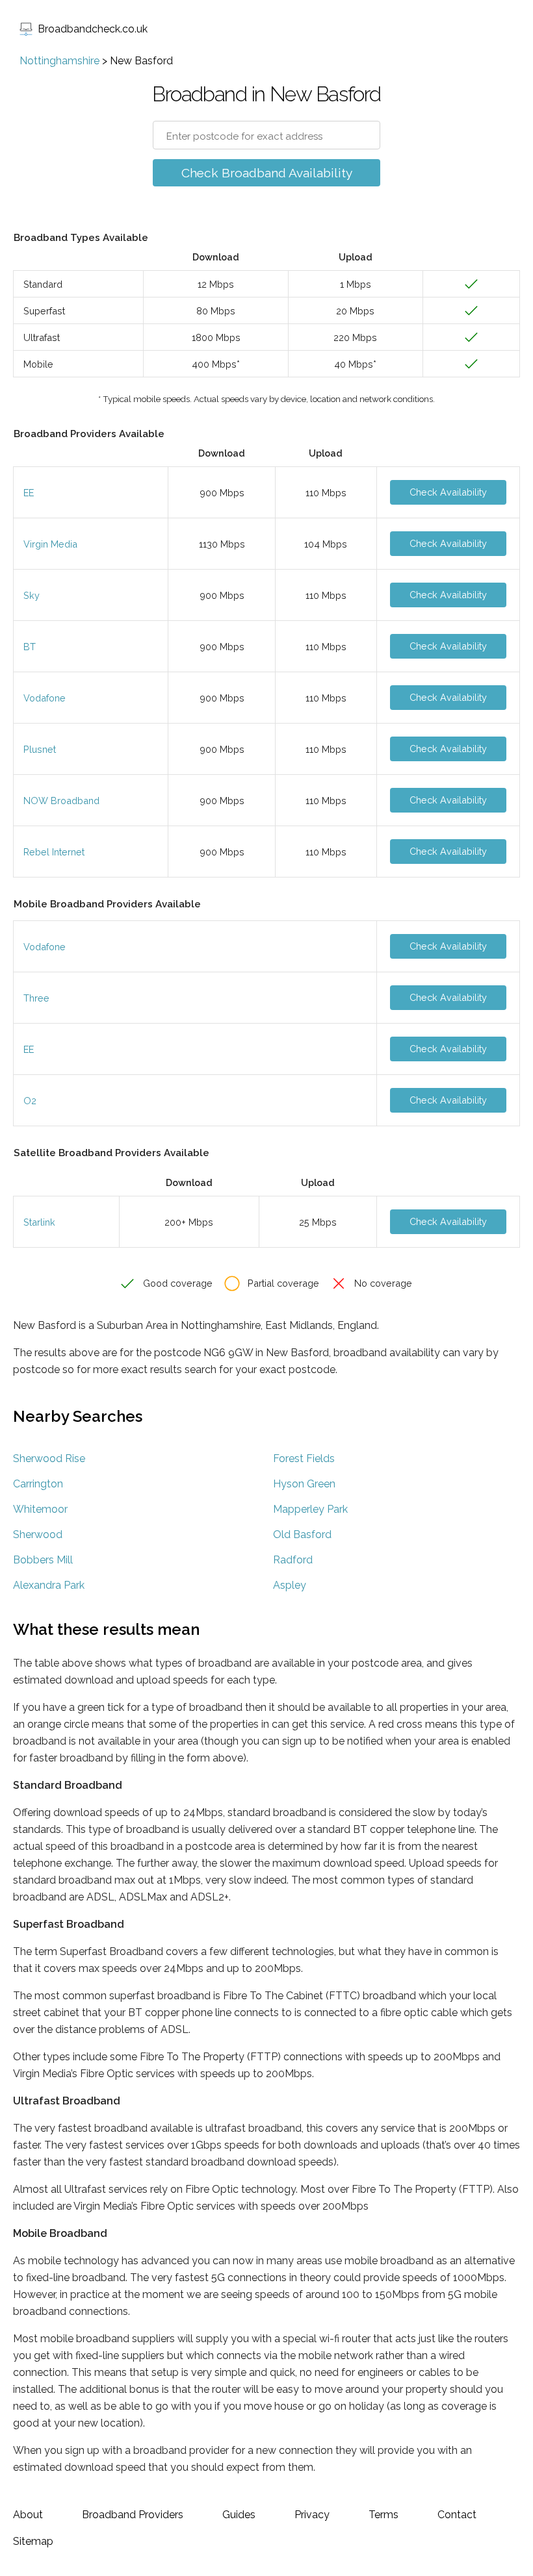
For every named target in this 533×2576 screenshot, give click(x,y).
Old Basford (302, 1534)
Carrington (38, 1484)
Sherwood (38, 1534)
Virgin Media (50, 544)
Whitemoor (40, 1509)
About (28, 2515)
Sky (32, 595)
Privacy (312, 2515)
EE (29, 493)
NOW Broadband (61, 801)
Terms (383, 2515)
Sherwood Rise (49, 1458)
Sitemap (33, 2541)
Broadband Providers (133, 2515)
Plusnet (40, 749)
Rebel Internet (54, 852)
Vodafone (45, 698)
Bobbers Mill (43, 1560)
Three (36, 998)
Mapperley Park (310, 1509)
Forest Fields (304, 1458)
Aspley (290, 1585)
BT (30, 647)
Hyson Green (304, 1484)
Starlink (39, 1222)
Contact (457, 2515)
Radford (293, 1560)
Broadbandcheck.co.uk (93, 29)
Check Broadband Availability (267, 173)
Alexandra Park (49, 1585)
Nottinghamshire (59, 61)
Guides (239, 2515)
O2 (30, 1101)
